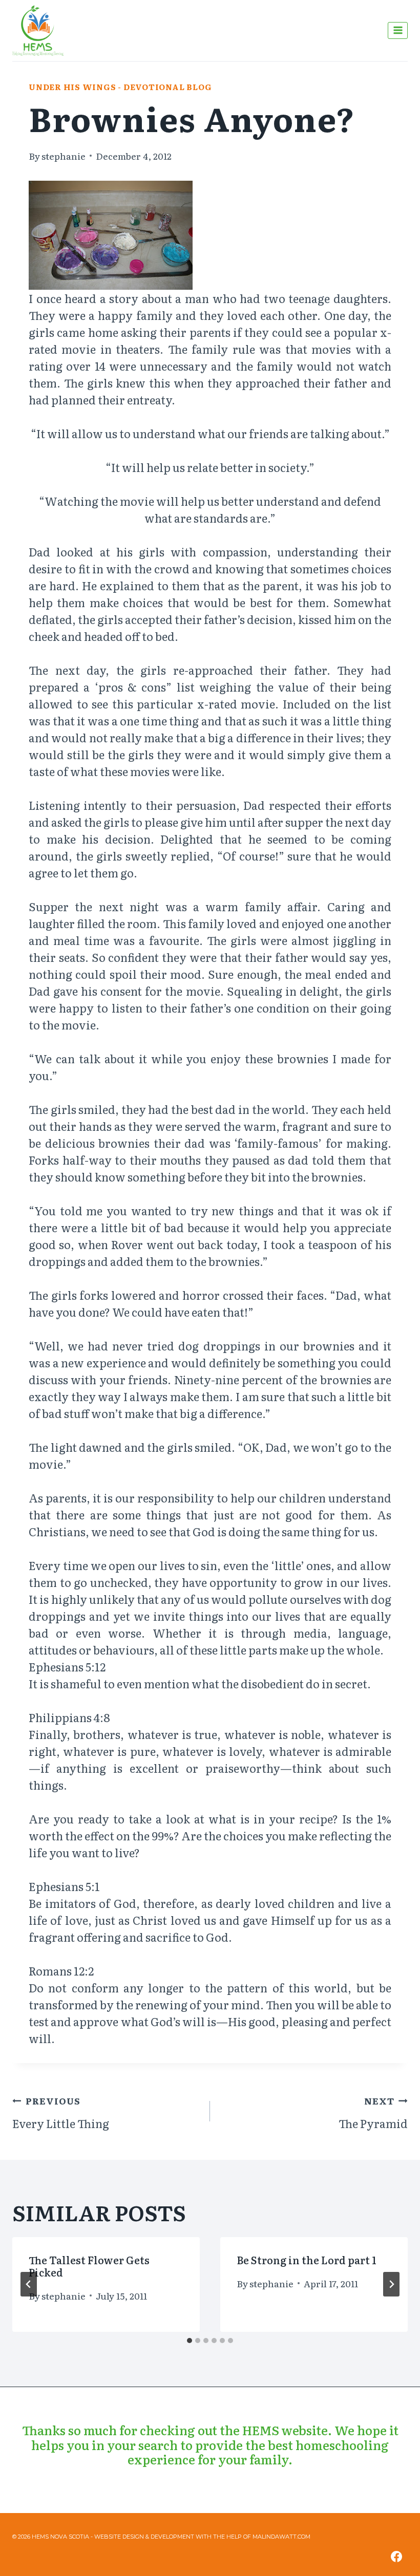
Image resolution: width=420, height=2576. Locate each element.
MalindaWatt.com (281, 2537)
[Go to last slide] (29, 2284)
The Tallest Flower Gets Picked (89, 2266)
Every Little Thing (61, 2113)
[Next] (391, 2284)
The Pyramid (373, 2113)
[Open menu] (398, 30)
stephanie (64, 156)
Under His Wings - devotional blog (120, 87)
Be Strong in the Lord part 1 (307, 2260)
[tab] (190, 2341)
